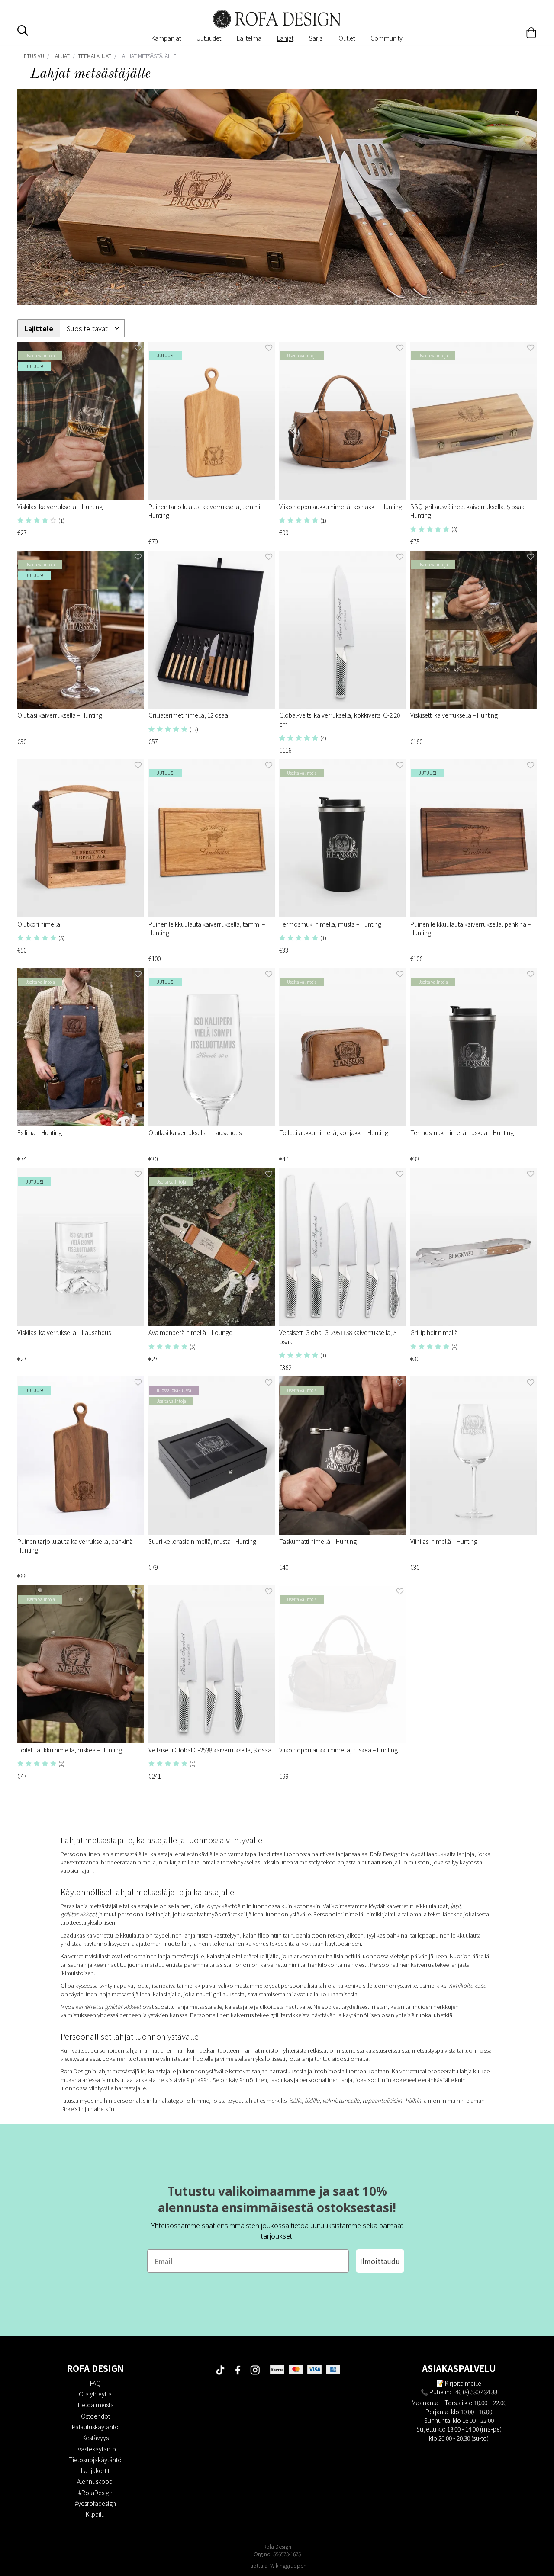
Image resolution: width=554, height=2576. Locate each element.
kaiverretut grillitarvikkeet (108, 2007)
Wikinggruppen (288, 2565)
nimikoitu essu (467, 1985)
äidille (312, 2100)
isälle (295, 2100)
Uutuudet (209, 38)
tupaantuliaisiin (382, 2100)
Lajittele (39, 329)
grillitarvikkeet (79, 1914)
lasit (456, 1906)
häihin (414, 2100)
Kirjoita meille (463, 2383)
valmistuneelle (341, 2100)
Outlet (347, 38)
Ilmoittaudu (380, 2261)
